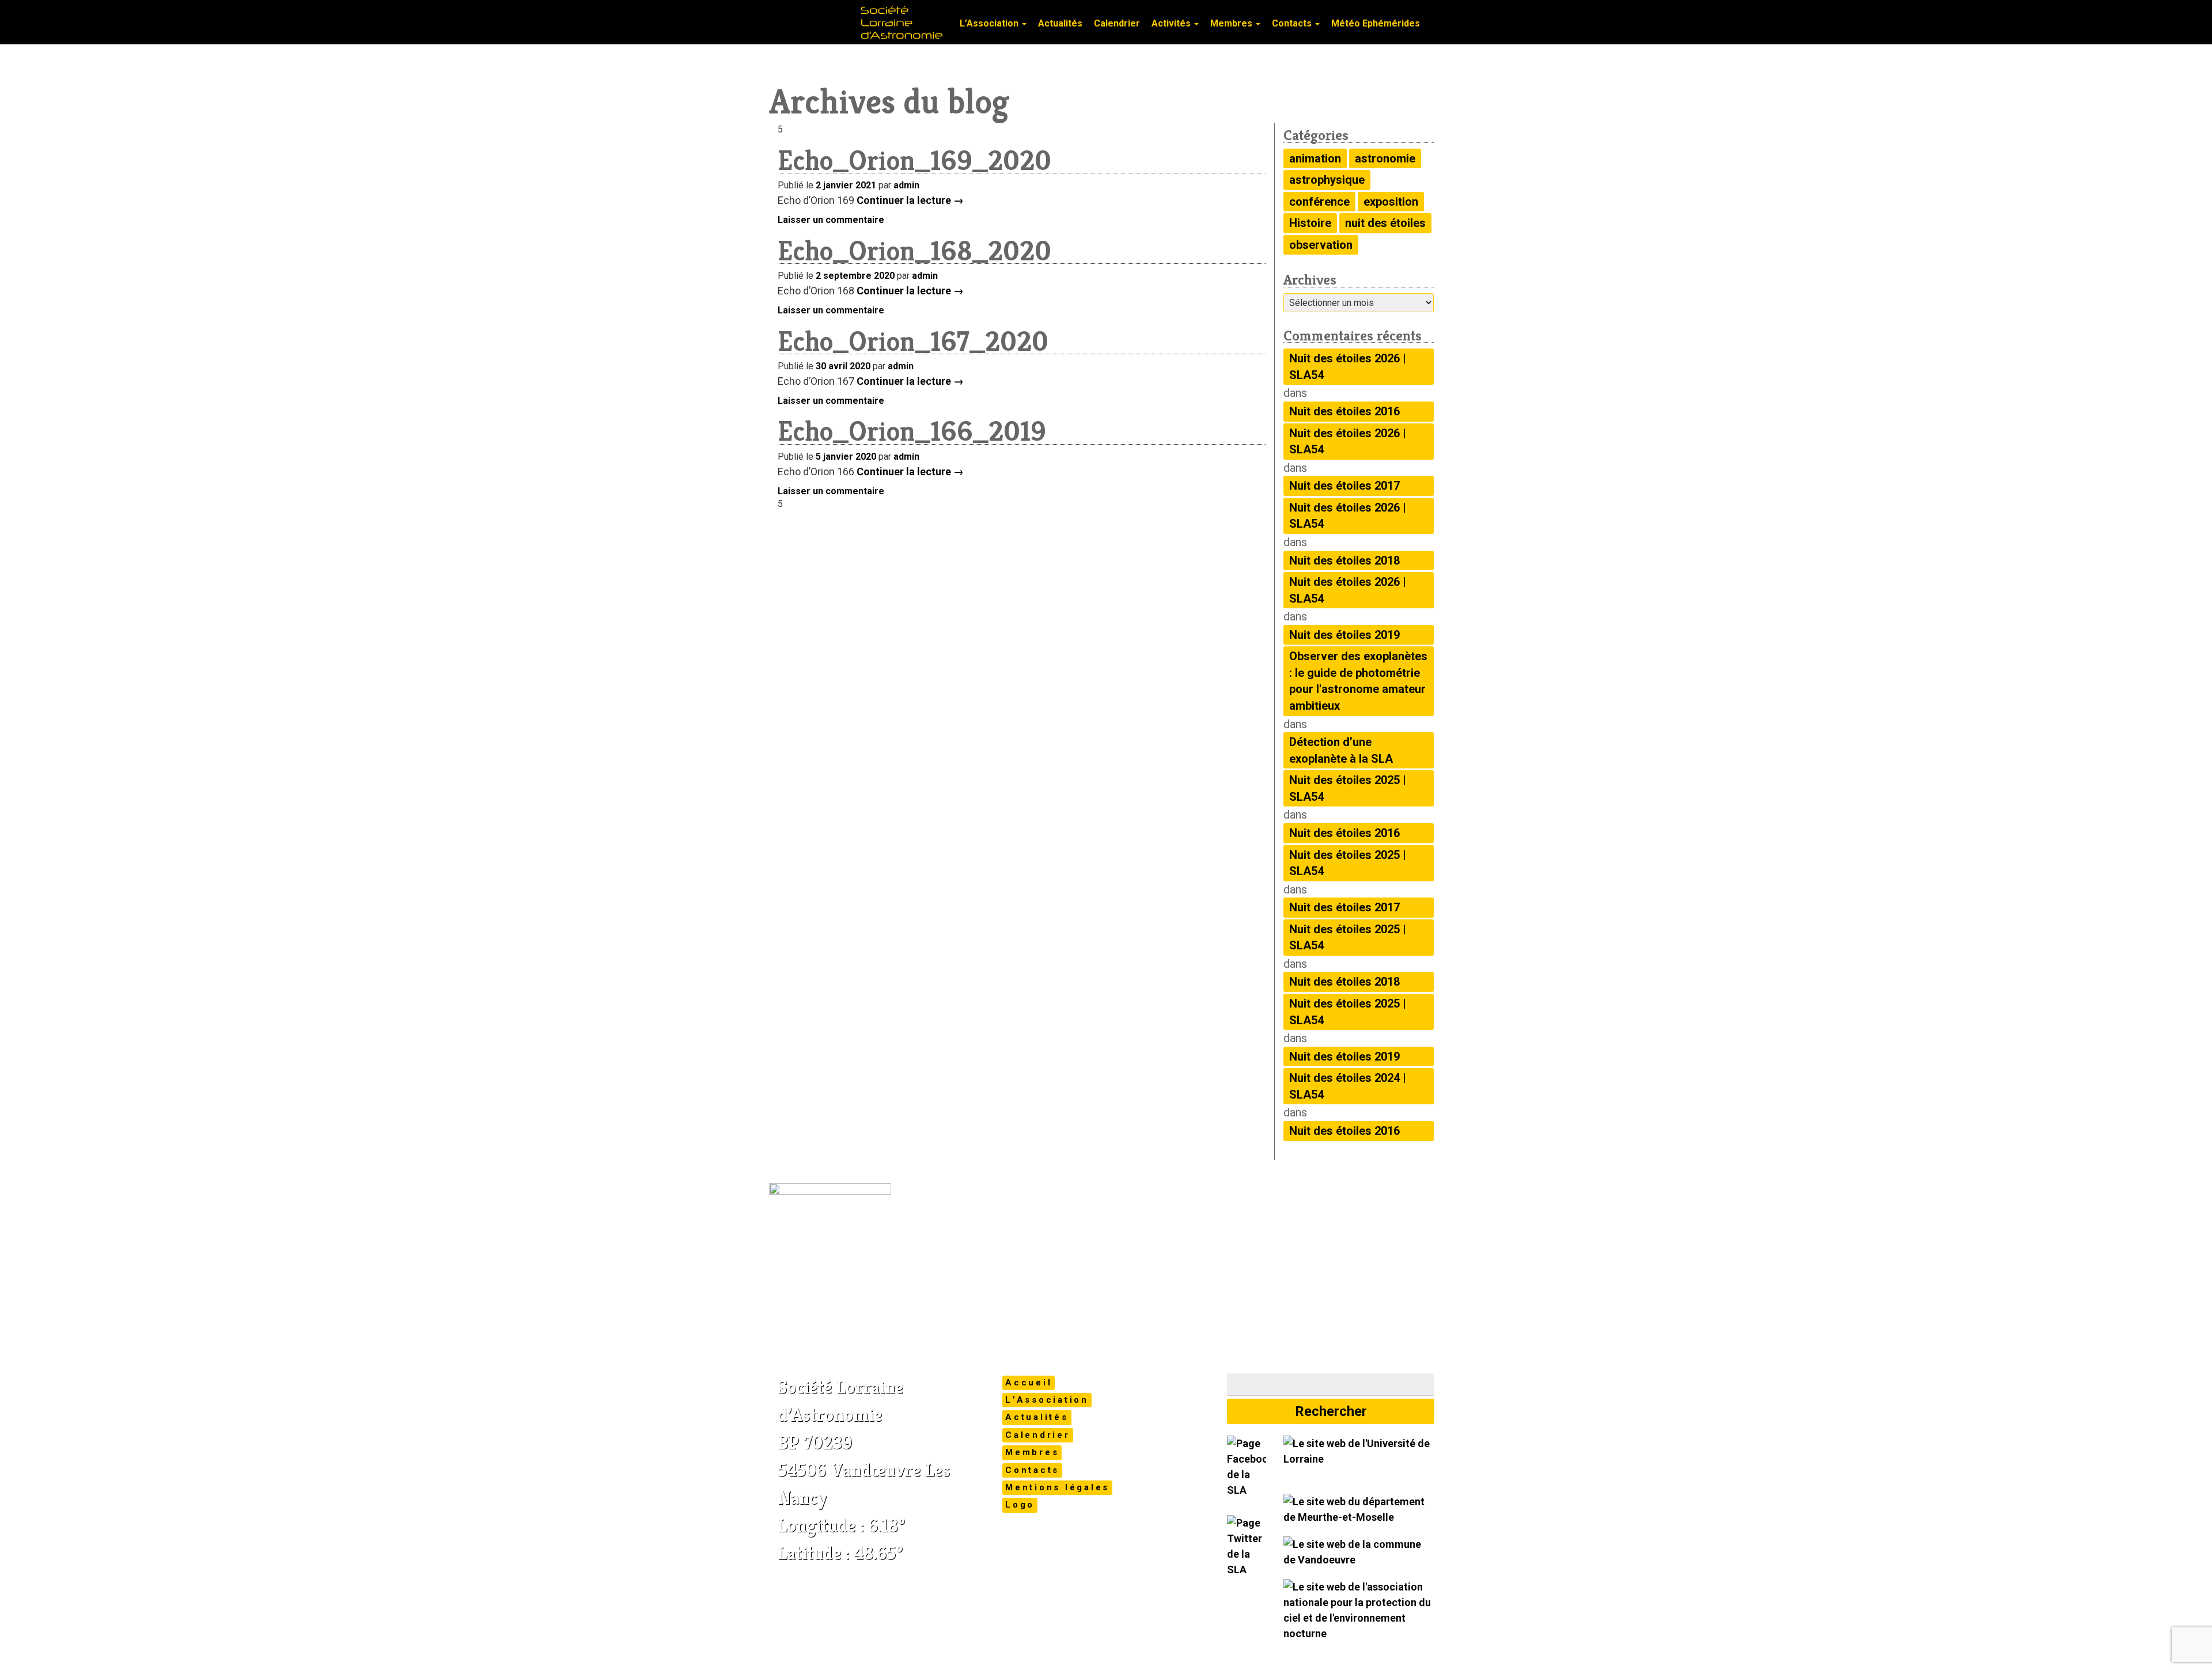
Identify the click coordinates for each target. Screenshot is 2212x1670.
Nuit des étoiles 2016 (1344, 411)
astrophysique (1327, 180)
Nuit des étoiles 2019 (1344, 635)
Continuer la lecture (910, 200)
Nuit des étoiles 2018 (1344, 561)
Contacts (1293, 23)
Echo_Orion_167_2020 (913, 341)
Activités (1172, 23)
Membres (1232, 23)
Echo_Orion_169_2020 (914, 160)
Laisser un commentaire (831, 220)
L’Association (990, 23)
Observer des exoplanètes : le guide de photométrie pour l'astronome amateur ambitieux (1358, 681)
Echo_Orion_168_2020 (914, 251)
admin (906, 185)
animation (1315, 158)
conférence (1319, 202)
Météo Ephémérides (1376, 23)
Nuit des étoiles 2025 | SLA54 (1348, 788)
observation (1321, 245)
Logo (1020, 1505)
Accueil (1029, 1383)
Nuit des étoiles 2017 (1344, 486)
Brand (812, 46)
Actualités (1060, 23)
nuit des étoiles (1385, 223)
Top (2185, 1643)
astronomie (1385, 158)
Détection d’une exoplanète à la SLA (1341, 750)
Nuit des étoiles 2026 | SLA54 (1348, 367)
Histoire (1310, 223)
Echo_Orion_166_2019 (912, 431)
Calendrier (1117, 23)
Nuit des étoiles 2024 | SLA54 (1348, 1086)
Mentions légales (1057, 1487)
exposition (1391, 202)
